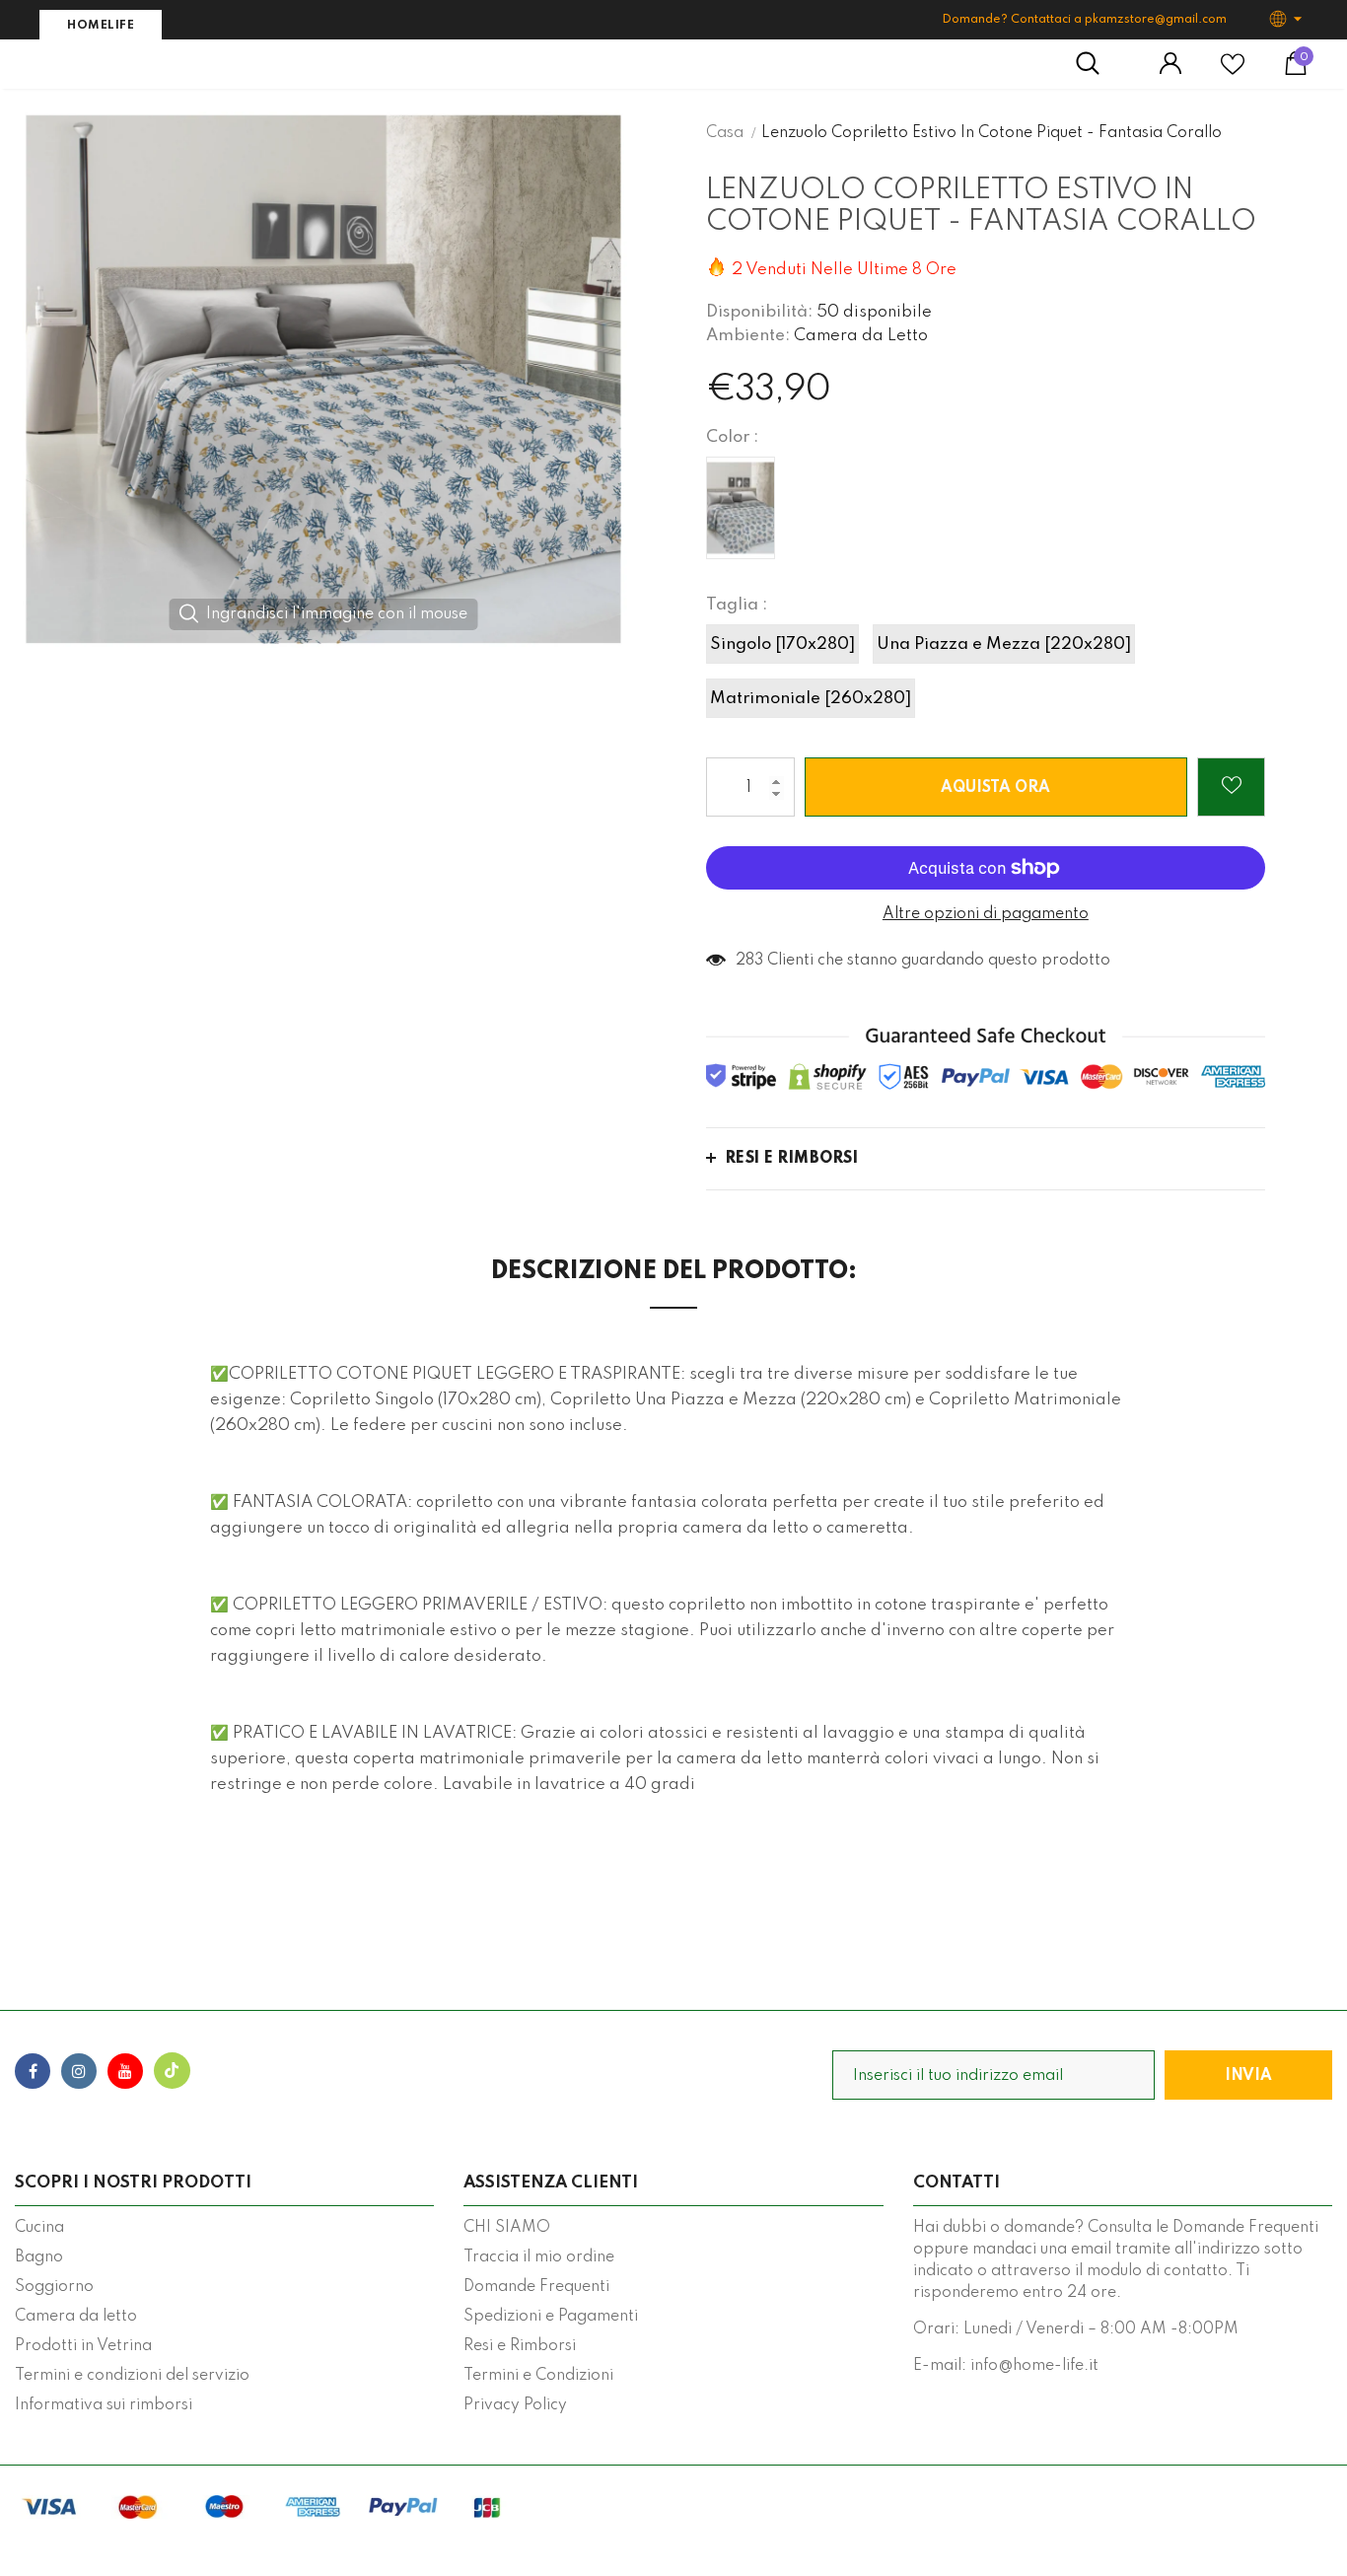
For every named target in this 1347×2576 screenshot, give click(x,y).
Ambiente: (748, 336)
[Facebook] (33, 2071)
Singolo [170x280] (782, 644)
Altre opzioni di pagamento (986, 914)
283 (749, 961)
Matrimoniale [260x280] (811, 699)
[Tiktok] (172, 2071)
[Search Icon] (1098, 64)
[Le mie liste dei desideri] (1233, 72)
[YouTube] (125, 2071)
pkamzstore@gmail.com (1156, 20)
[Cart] (1296, 71)
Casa (725, 133)
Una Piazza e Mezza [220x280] (1004, 644)
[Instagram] (79, 2071)
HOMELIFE (101, 26)
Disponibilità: (759, 312)
